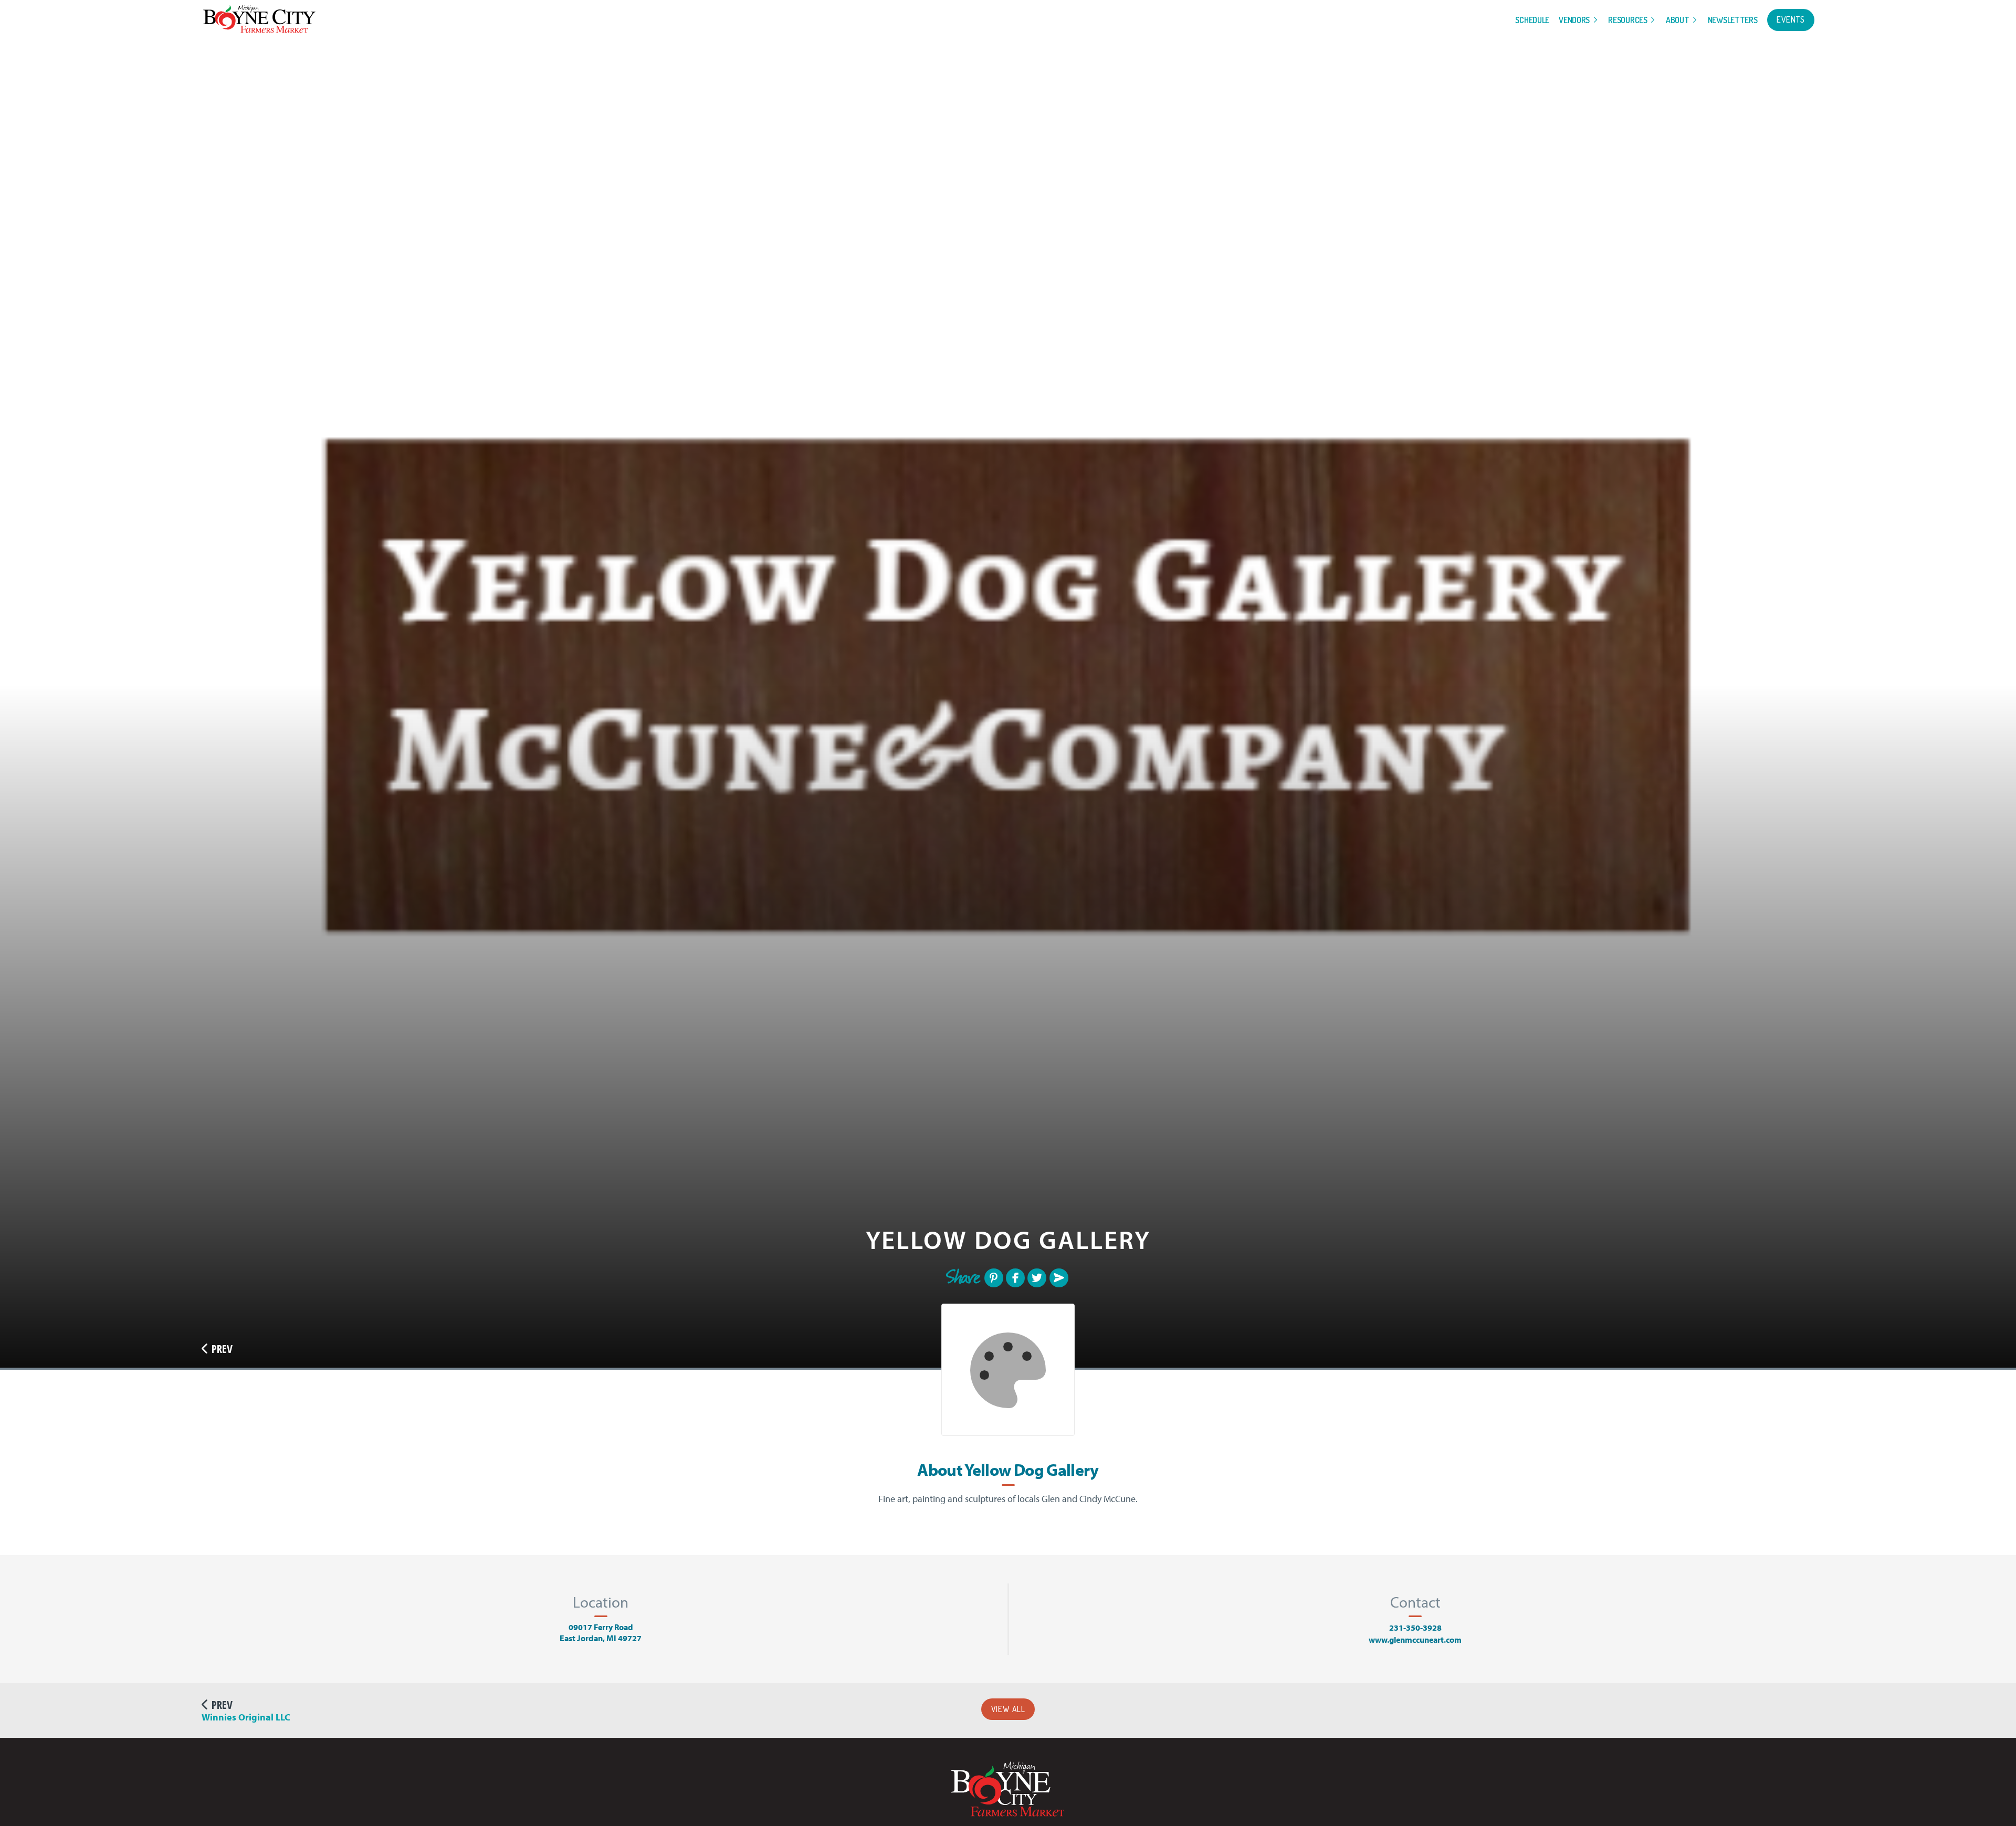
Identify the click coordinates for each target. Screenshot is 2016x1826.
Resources (1627, 20)
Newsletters (1733, 20)
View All (1008, 1709)
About (1678, 20)
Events (1791, 19)
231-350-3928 (1415, 1628)
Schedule (1532, 20)
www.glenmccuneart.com (1415, 1640)
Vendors (1574, 20)
